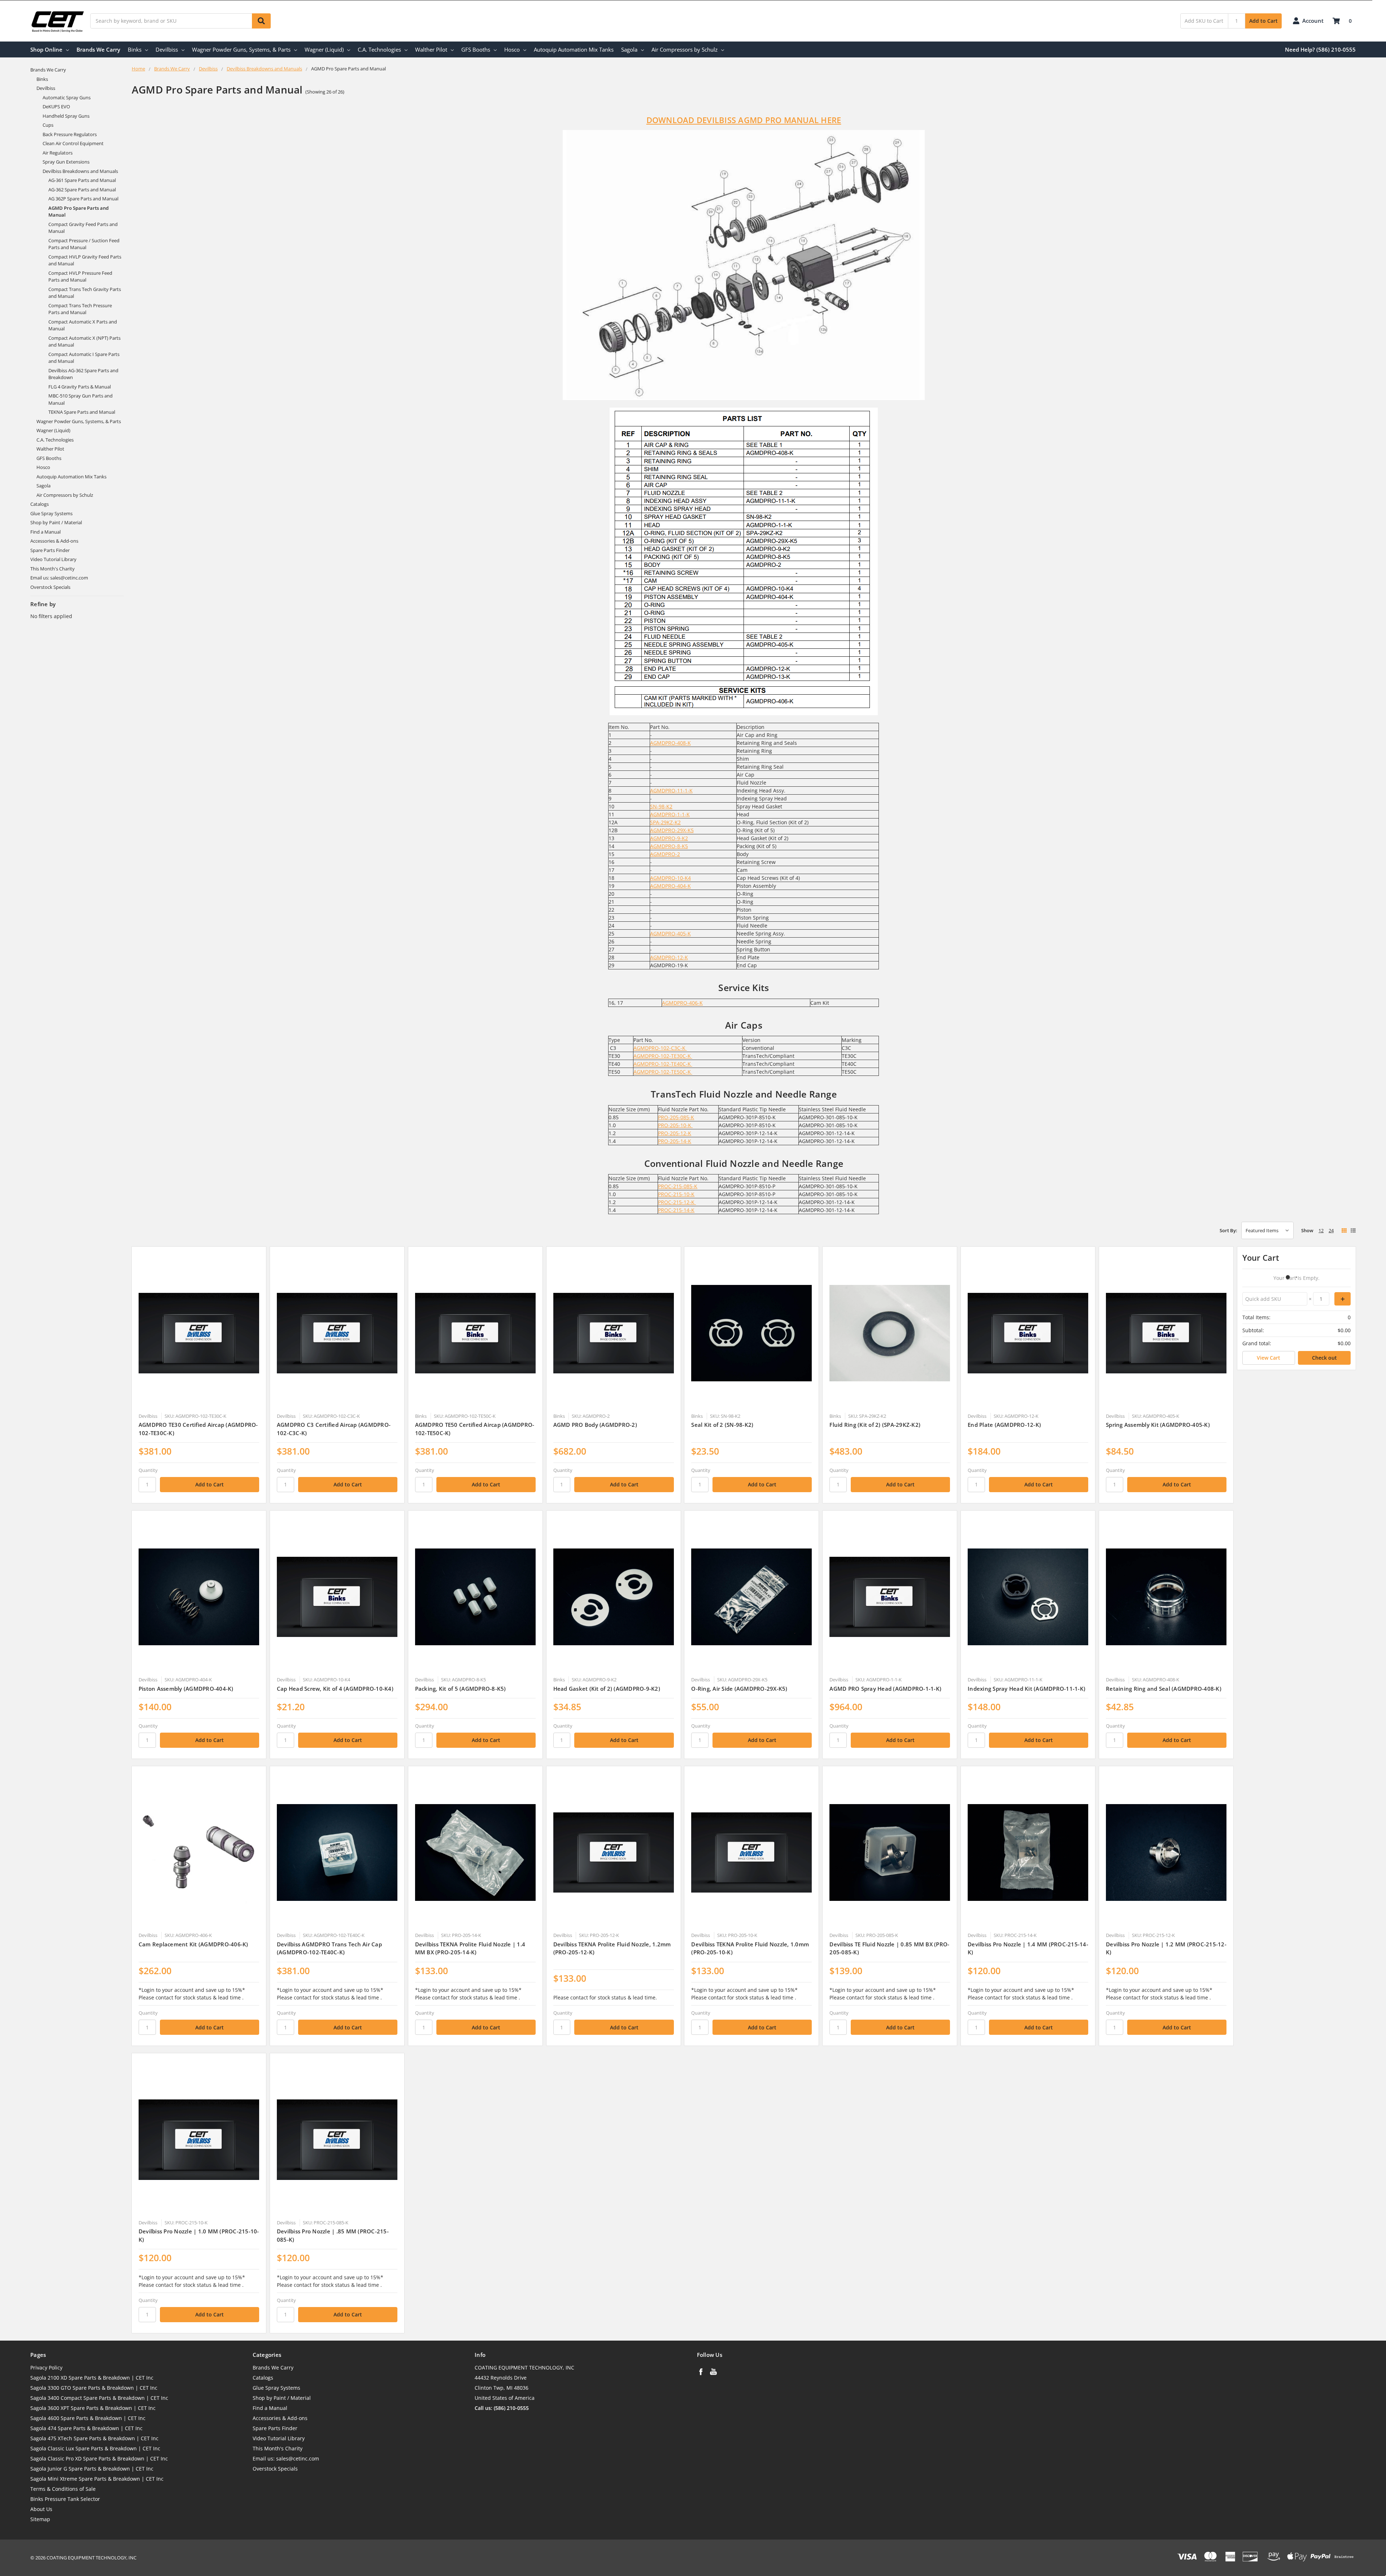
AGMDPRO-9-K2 (669, 838)
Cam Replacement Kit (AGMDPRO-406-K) (193, 1944)
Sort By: (1228, 1230)
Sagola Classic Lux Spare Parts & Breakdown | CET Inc (95, 2448)
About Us (41, 2509)
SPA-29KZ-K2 (665, 822)
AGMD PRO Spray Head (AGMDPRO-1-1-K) (885, 1689)
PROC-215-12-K (677, 1202)
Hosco (512, 49)
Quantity (148, 1470)
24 (1331, 1230)
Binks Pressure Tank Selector (65, 2499)
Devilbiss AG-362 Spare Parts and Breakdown (83, 374)
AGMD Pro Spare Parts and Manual (79, 212)
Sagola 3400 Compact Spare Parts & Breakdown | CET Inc (99, 2398)
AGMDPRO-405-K (670, 933)
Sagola (629, 49)
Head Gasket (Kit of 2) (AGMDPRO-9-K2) (607, 1689)
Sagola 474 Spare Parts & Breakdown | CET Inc (86, 2428)
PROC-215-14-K (676, 1210)
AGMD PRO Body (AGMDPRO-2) (595, 1425)
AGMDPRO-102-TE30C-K (663, 1056)
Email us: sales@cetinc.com (59, 578)
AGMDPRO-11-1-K (671, 790)
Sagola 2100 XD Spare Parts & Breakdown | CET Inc (92, 2378)
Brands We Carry (98, 49)
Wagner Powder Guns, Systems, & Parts (241, 49)
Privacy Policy (46, 2368)
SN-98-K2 (661, 806)
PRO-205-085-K (676, 1117)
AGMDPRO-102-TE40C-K (663, 1064)
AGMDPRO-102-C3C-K (660, 1048)
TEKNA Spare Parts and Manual (82, 412)
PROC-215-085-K (678, 1186)
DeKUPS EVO (56, 107)
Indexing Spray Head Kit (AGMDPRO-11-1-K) (1027, 1689)
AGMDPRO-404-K (670, 886)
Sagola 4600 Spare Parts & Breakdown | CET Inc (88, 2418)
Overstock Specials (50, 587)
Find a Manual (45, 532)
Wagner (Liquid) (324, 49)
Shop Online (46, 49)
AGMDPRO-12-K (669, 957)
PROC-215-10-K (676, 1194)
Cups (48, 125)
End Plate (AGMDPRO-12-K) (1004, 1425)
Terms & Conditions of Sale (63, 2489)
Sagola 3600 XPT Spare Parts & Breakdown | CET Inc (93, 2408)
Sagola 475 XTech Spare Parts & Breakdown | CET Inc (94, 2438)
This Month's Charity (53, 569)
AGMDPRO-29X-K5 (672, 830)
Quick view (199, 1333)
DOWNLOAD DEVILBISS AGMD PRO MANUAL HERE (744, 120)
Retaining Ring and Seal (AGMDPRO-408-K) (1164, 1689)
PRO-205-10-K (675, 1125)
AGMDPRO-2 (665, 854)
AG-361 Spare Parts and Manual (82, 180)
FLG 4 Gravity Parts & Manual (80, 387)
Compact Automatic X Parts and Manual (83, 325)
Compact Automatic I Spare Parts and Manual (84, 358)
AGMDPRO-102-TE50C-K (663, 1072)
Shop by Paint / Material (56, 522)
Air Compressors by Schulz (685, 49)
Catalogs (40, 504)
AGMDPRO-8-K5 (669, 846)
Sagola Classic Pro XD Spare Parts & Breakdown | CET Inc (99, 2458)
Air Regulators (58, 153)
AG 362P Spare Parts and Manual (83, 199)
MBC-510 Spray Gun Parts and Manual (80, 399)
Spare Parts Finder (50, 550)
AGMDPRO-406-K (682, 1003)
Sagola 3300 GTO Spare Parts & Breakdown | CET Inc (94, 2388)
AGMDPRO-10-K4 (670, 878)
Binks (135, 49)
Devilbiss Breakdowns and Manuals (80, 171)
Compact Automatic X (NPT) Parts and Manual (84, 342)
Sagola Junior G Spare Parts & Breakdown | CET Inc (92, 2469)
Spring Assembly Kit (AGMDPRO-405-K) (1158, 1425)
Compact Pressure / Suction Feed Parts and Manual (84, 244)
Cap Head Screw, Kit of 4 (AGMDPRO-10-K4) (335, 1689)
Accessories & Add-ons (54, 541)
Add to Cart (1263, 21)
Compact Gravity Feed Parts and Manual (83, 228)
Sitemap (40, 2519)
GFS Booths (476, 49)
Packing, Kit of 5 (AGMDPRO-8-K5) (461, 1689)
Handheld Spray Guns (66, 116)
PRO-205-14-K (675, 1141)
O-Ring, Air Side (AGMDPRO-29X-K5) (739, 1689)
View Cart (1269, 1358)
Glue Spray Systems (51, 513)
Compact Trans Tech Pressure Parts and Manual (80, 309)
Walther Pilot (431, 49)
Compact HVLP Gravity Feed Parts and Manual (85, 260)
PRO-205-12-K (675, 1133)
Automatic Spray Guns (67, 97)
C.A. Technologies (379, 49)
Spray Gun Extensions (66, 162)
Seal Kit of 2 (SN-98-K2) (722, 1425)
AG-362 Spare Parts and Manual (82, 190)
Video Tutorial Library (53, 559)
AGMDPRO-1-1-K (670, 814)
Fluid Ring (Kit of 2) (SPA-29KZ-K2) (875, 1425)
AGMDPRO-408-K (670, 743)
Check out (1324, 1358)
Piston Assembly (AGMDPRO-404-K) (186, 1689)
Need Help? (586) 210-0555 (1320, 49)
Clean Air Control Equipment (73, 143)
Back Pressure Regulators (70, 134)
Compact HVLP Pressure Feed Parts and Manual (80, 277)
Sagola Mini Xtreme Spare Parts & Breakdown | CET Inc (97, 2479)
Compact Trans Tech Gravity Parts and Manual (85, 293)
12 (1321, 1230)
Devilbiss (167, 49)
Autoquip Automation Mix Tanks (574, 49)
